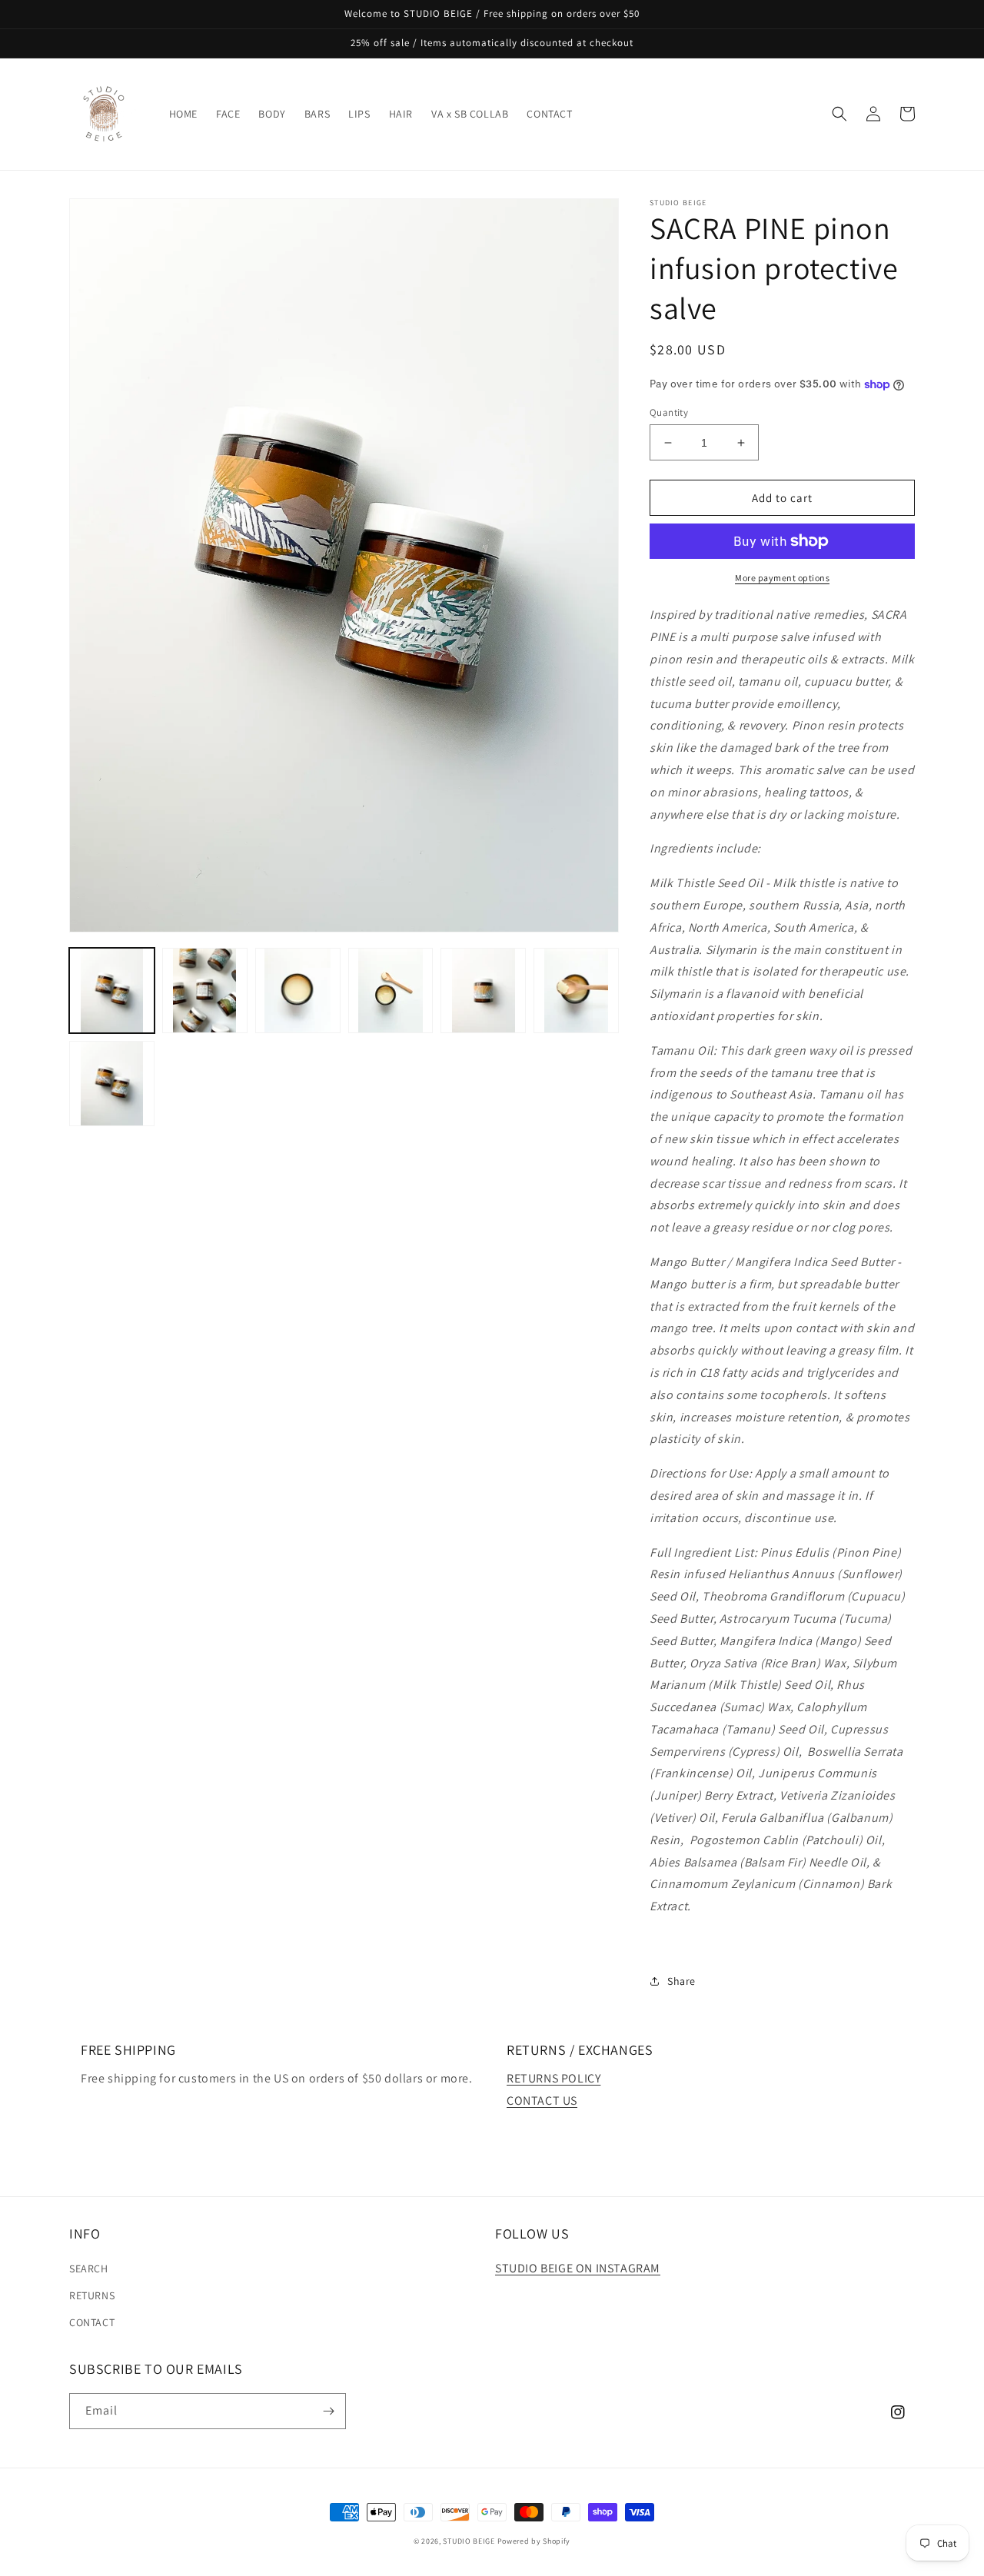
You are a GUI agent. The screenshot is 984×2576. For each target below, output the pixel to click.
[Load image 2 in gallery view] (205, 991)
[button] (839, 114)
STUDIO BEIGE (469, 2541)
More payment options (782, 578)
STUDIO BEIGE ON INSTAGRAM (578, 2268)
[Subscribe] (328, 2411)
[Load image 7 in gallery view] (112, 1084)
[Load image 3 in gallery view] (298, 991)
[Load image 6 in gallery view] (576, 991)
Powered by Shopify (534, 2541)
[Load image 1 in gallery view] (112, 991)
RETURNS (92, 2295)
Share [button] (681, 1981)
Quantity (669, 412)
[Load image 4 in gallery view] (391, 991)
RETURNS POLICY (553, 2078)
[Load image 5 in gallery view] (483, 991)
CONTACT (92, 2322)
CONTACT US (542, 2101)
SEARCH (89, 2269)
